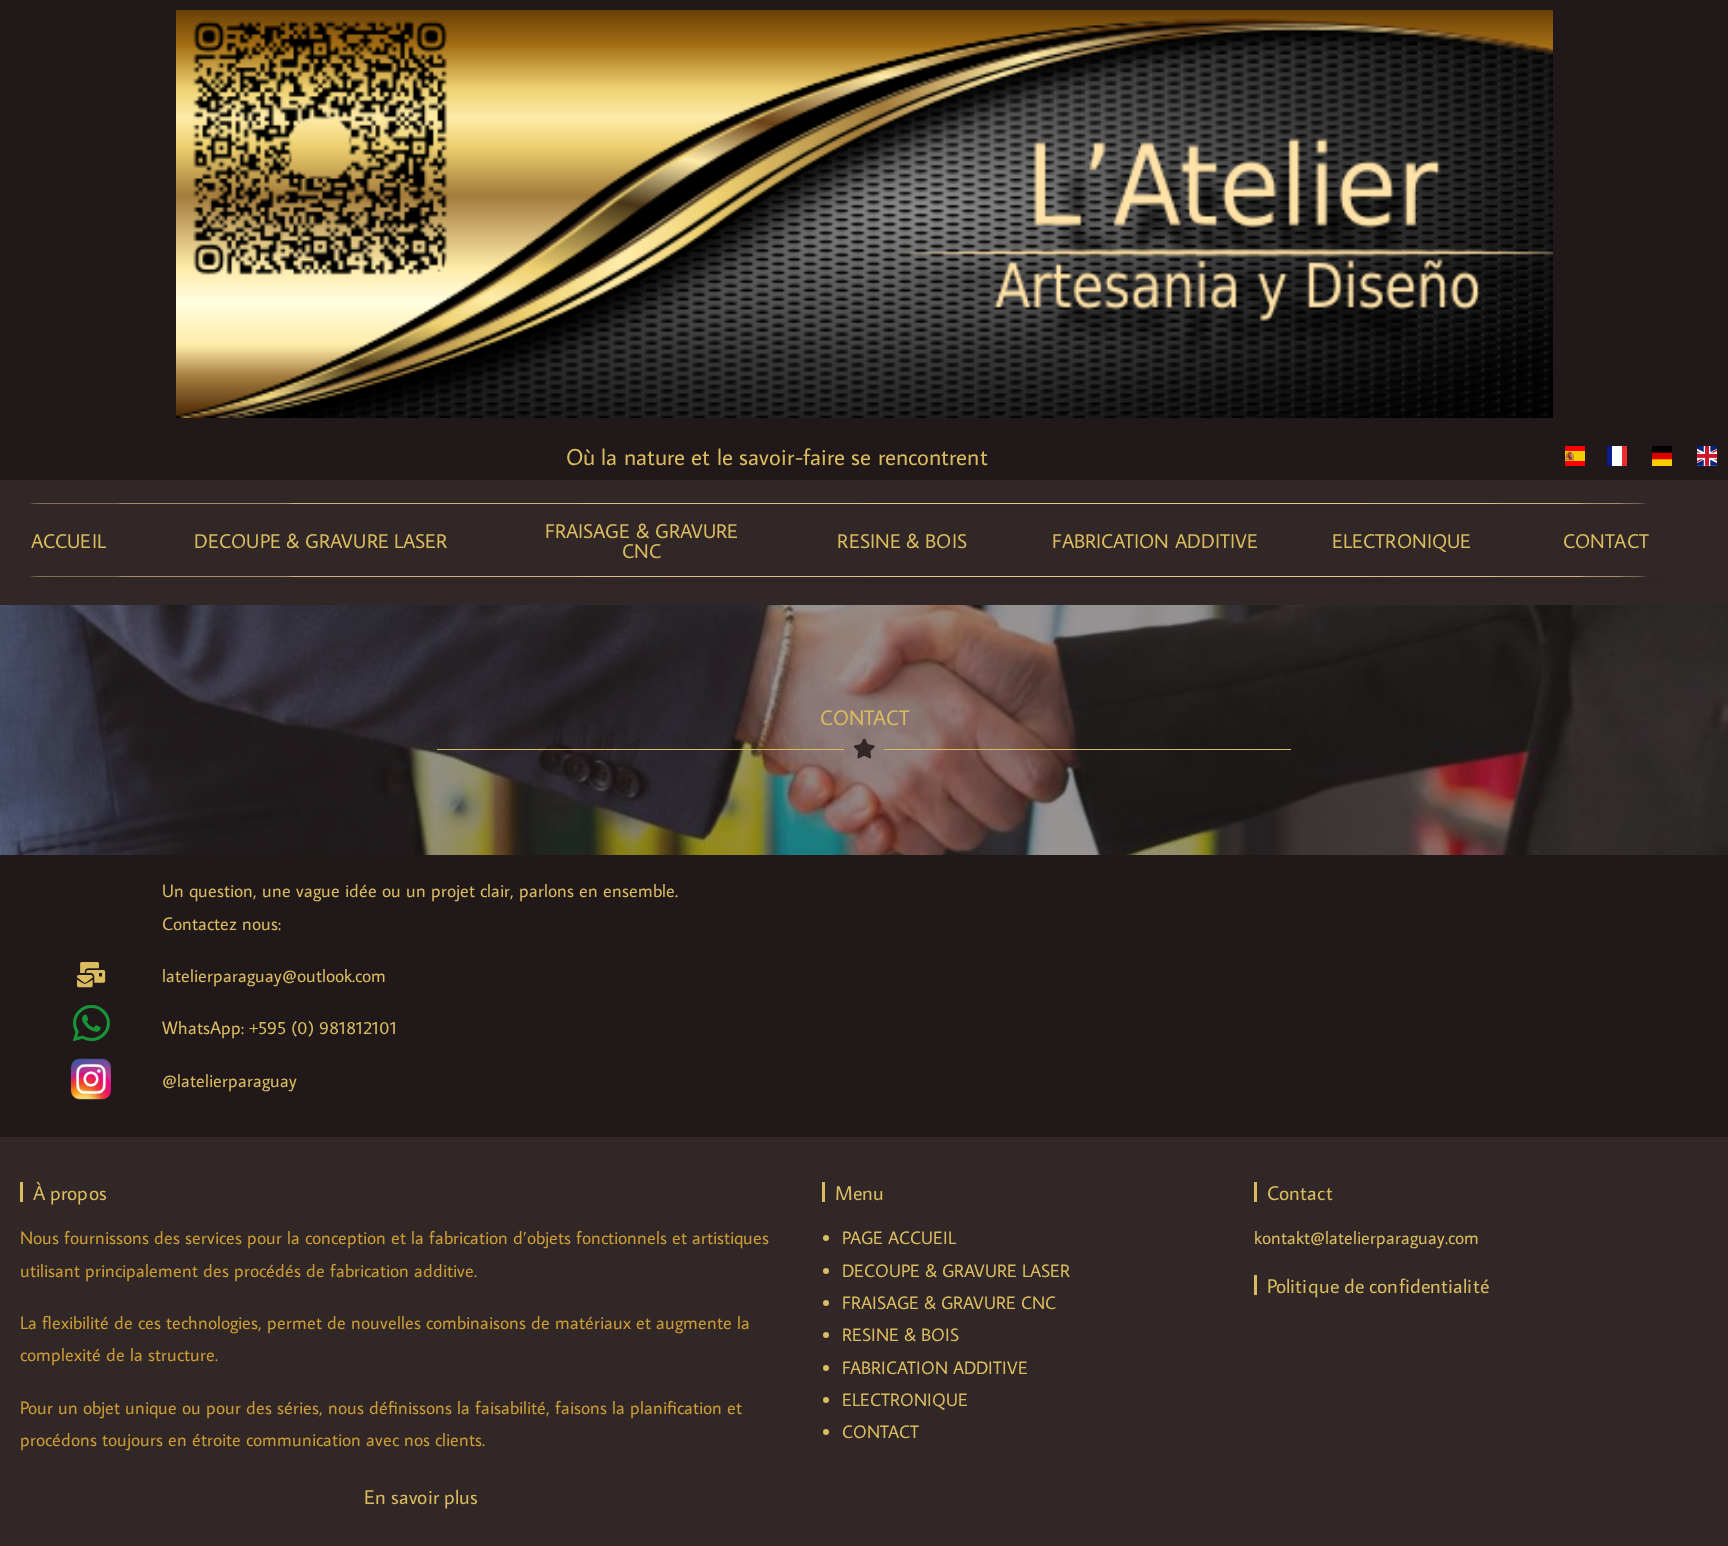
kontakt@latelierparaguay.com (1366, 1237)
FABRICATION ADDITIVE (935, 1367)
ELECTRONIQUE (905, 1399)
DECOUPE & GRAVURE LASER (956, 1270)
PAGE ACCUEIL (899, 1237)
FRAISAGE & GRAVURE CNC (949, 1302)
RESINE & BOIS (900, 1334)
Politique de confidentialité (1378, 1285)
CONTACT (880, 1431)
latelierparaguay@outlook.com (274, 975)
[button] (68, 540)
